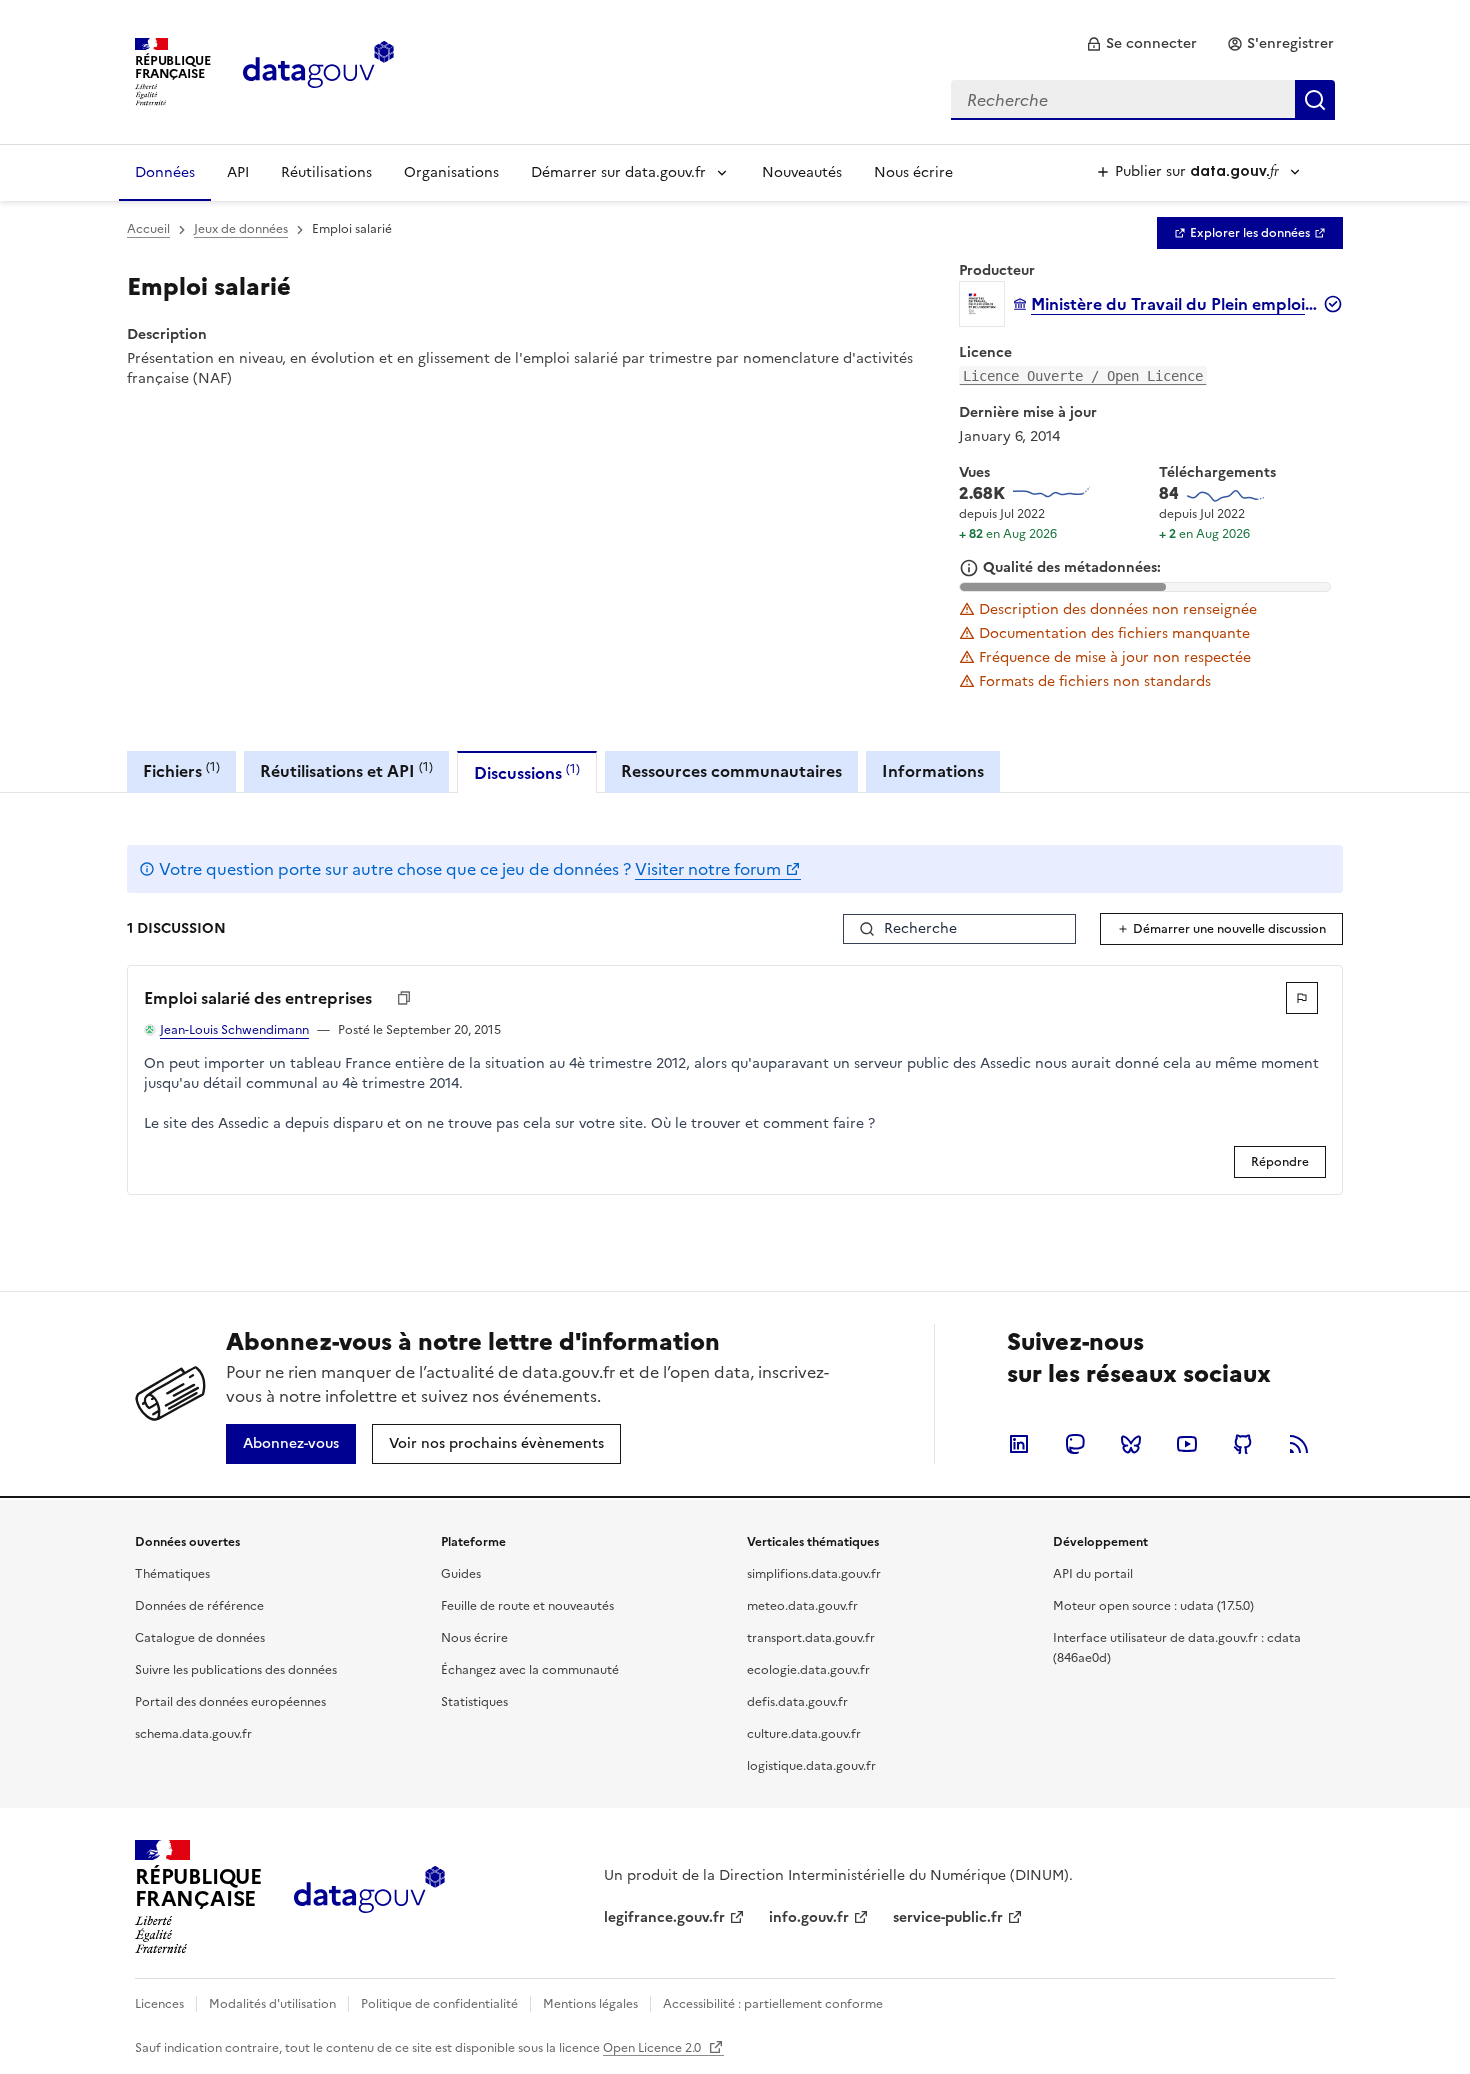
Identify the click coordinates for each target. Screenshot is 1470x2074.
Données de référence (199, 1606)
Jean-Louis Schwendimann (234, 1030)
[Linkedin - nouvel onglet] (1019, 1444)
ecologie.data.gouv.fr (808, 1670)
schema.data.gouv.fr (193, 1734)
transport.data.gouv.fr (811, 1638)
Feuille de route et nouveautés (527, 1606)
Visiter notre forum (708, 869)
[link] (1141, 44)
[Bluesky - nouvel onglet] (1131, 1444)
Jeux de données (241, 229)
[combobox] (1143, 100)
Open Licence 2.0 (653, 2048)
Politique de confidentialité (439, 2004)
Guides (461, 1574)
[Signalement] (1302, 998)
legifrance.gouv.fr (664, 1917)
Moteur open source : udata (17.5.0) (1153, 1606)
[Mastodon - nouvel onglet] (1075, 1444)
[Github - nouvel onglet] (1243, 1444)
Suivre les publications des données (236, 1670)
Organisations (451, 172)
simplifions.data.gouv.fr (814, 1574)
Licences (159, 2004)
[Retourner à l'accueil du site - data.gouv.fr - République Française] (369, 1897)
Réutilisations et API (346, 770)
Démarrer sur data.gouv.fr (618, 172)
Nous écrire (913, 172)
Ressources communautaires (731, 771)
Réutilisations (326, 172)
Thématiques (172, 1574)
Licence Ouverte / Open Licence (1083, 376)
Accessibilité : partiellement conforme (773, 2004)
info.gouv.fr (809, 1917)
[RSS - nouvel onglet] (1299, 1444)
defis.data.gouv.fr (797, 1702)
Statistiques (474, 1702)
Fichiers (181, 770)
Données (165, 172)
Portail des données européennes (230, 1702)
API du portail (1093, 1574)
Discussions (527, 772)
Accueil (148, 229)
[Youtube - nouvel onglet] (1187, 1444)
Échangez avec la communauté (530, 1670)
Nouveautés (802, 172)
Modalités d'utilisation (272, 2004)
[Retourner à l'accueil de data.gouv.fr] (318, 70)
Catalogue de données (200, 1638)
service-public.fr (948, 1917)
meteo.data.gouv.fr (802, 1606)
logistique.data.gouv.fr (811, 1766)
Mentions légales (590, 2004)
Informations (933, 771)
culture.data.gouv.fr (804, 1734)
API (238, 172)
